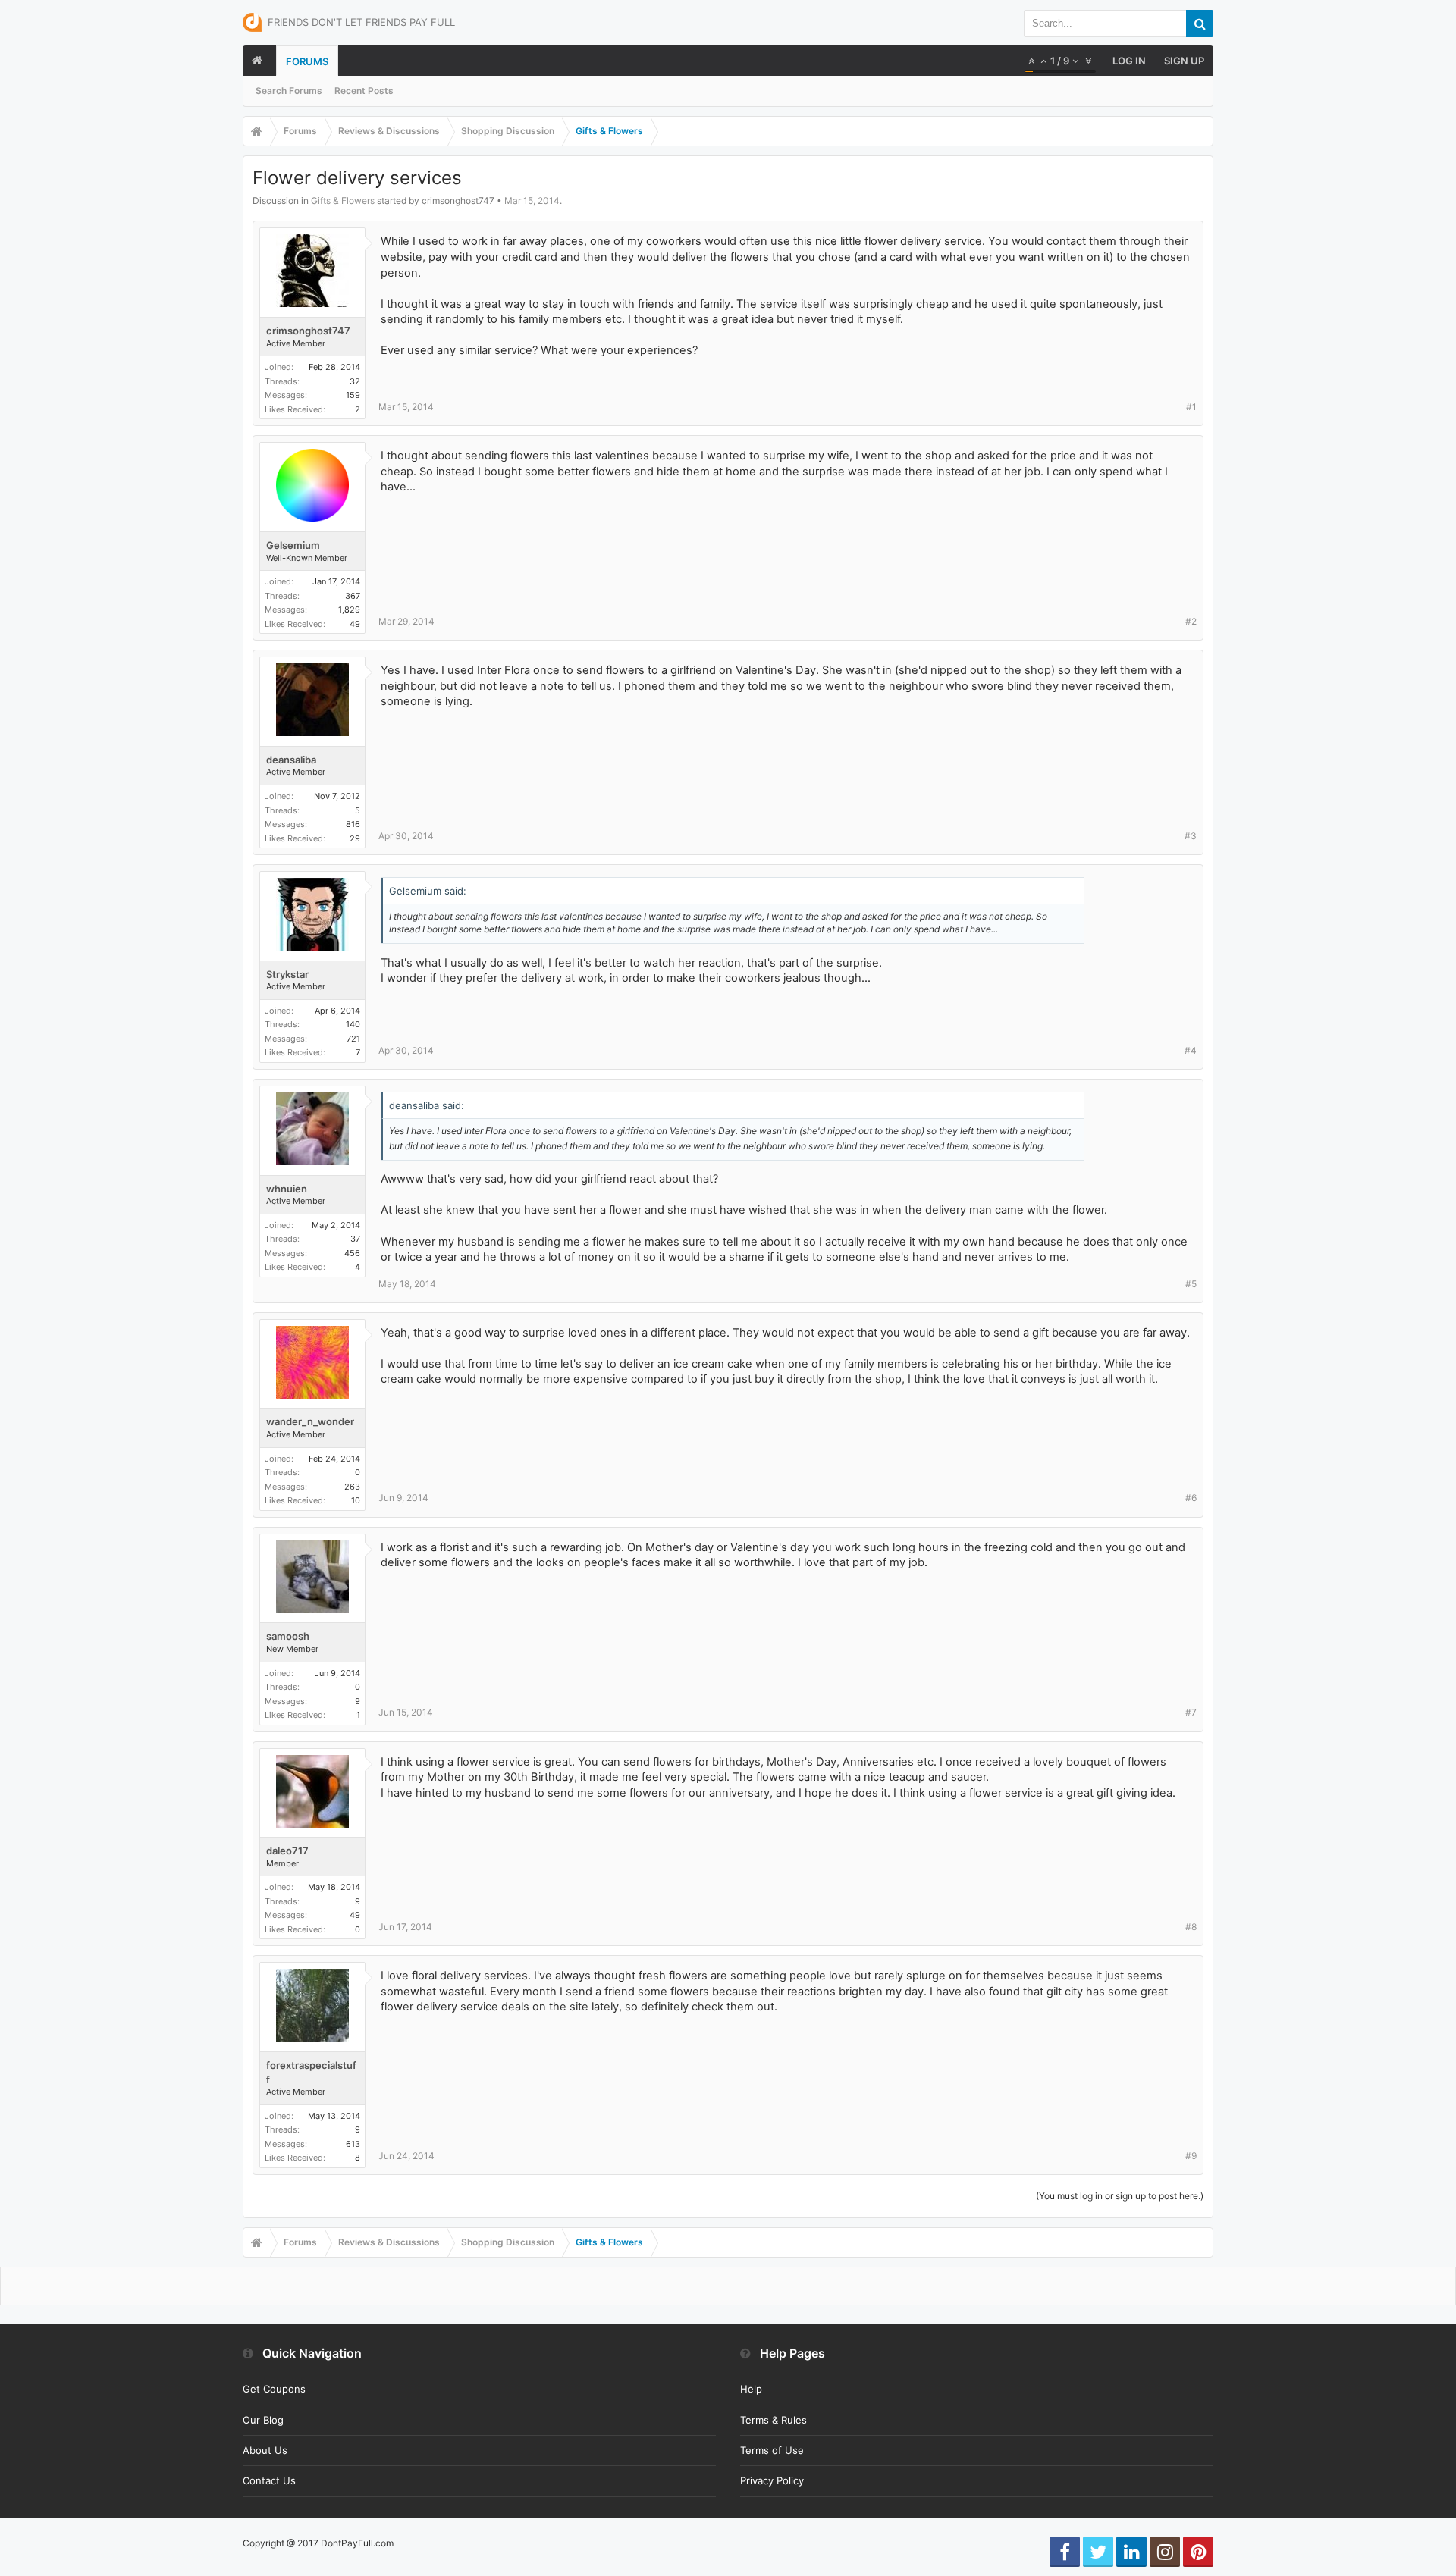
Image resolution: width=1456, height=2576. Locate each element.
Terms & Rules (773, 2420)
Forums (307, 61)
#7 (1191, 1712)
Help (751, 2389)
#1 (1191, 407)
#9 (1191, 2156)
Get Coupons (274, 2389)
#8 (1191, 1927)
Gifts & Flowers (343, 201)
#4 (1191, 1050)
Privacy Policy (772, 2480)
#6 (1191, 1498)
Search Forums (289, 91)
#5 (1191, 1284)
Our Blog (263, 2420)
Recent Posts (364, 91)
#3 (1191, 836)
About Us (265, 2450)
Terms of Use (772, 2450)
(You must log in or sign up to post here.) (1120, 2196)
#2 (1191, 621)
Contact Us (269, 2480)
